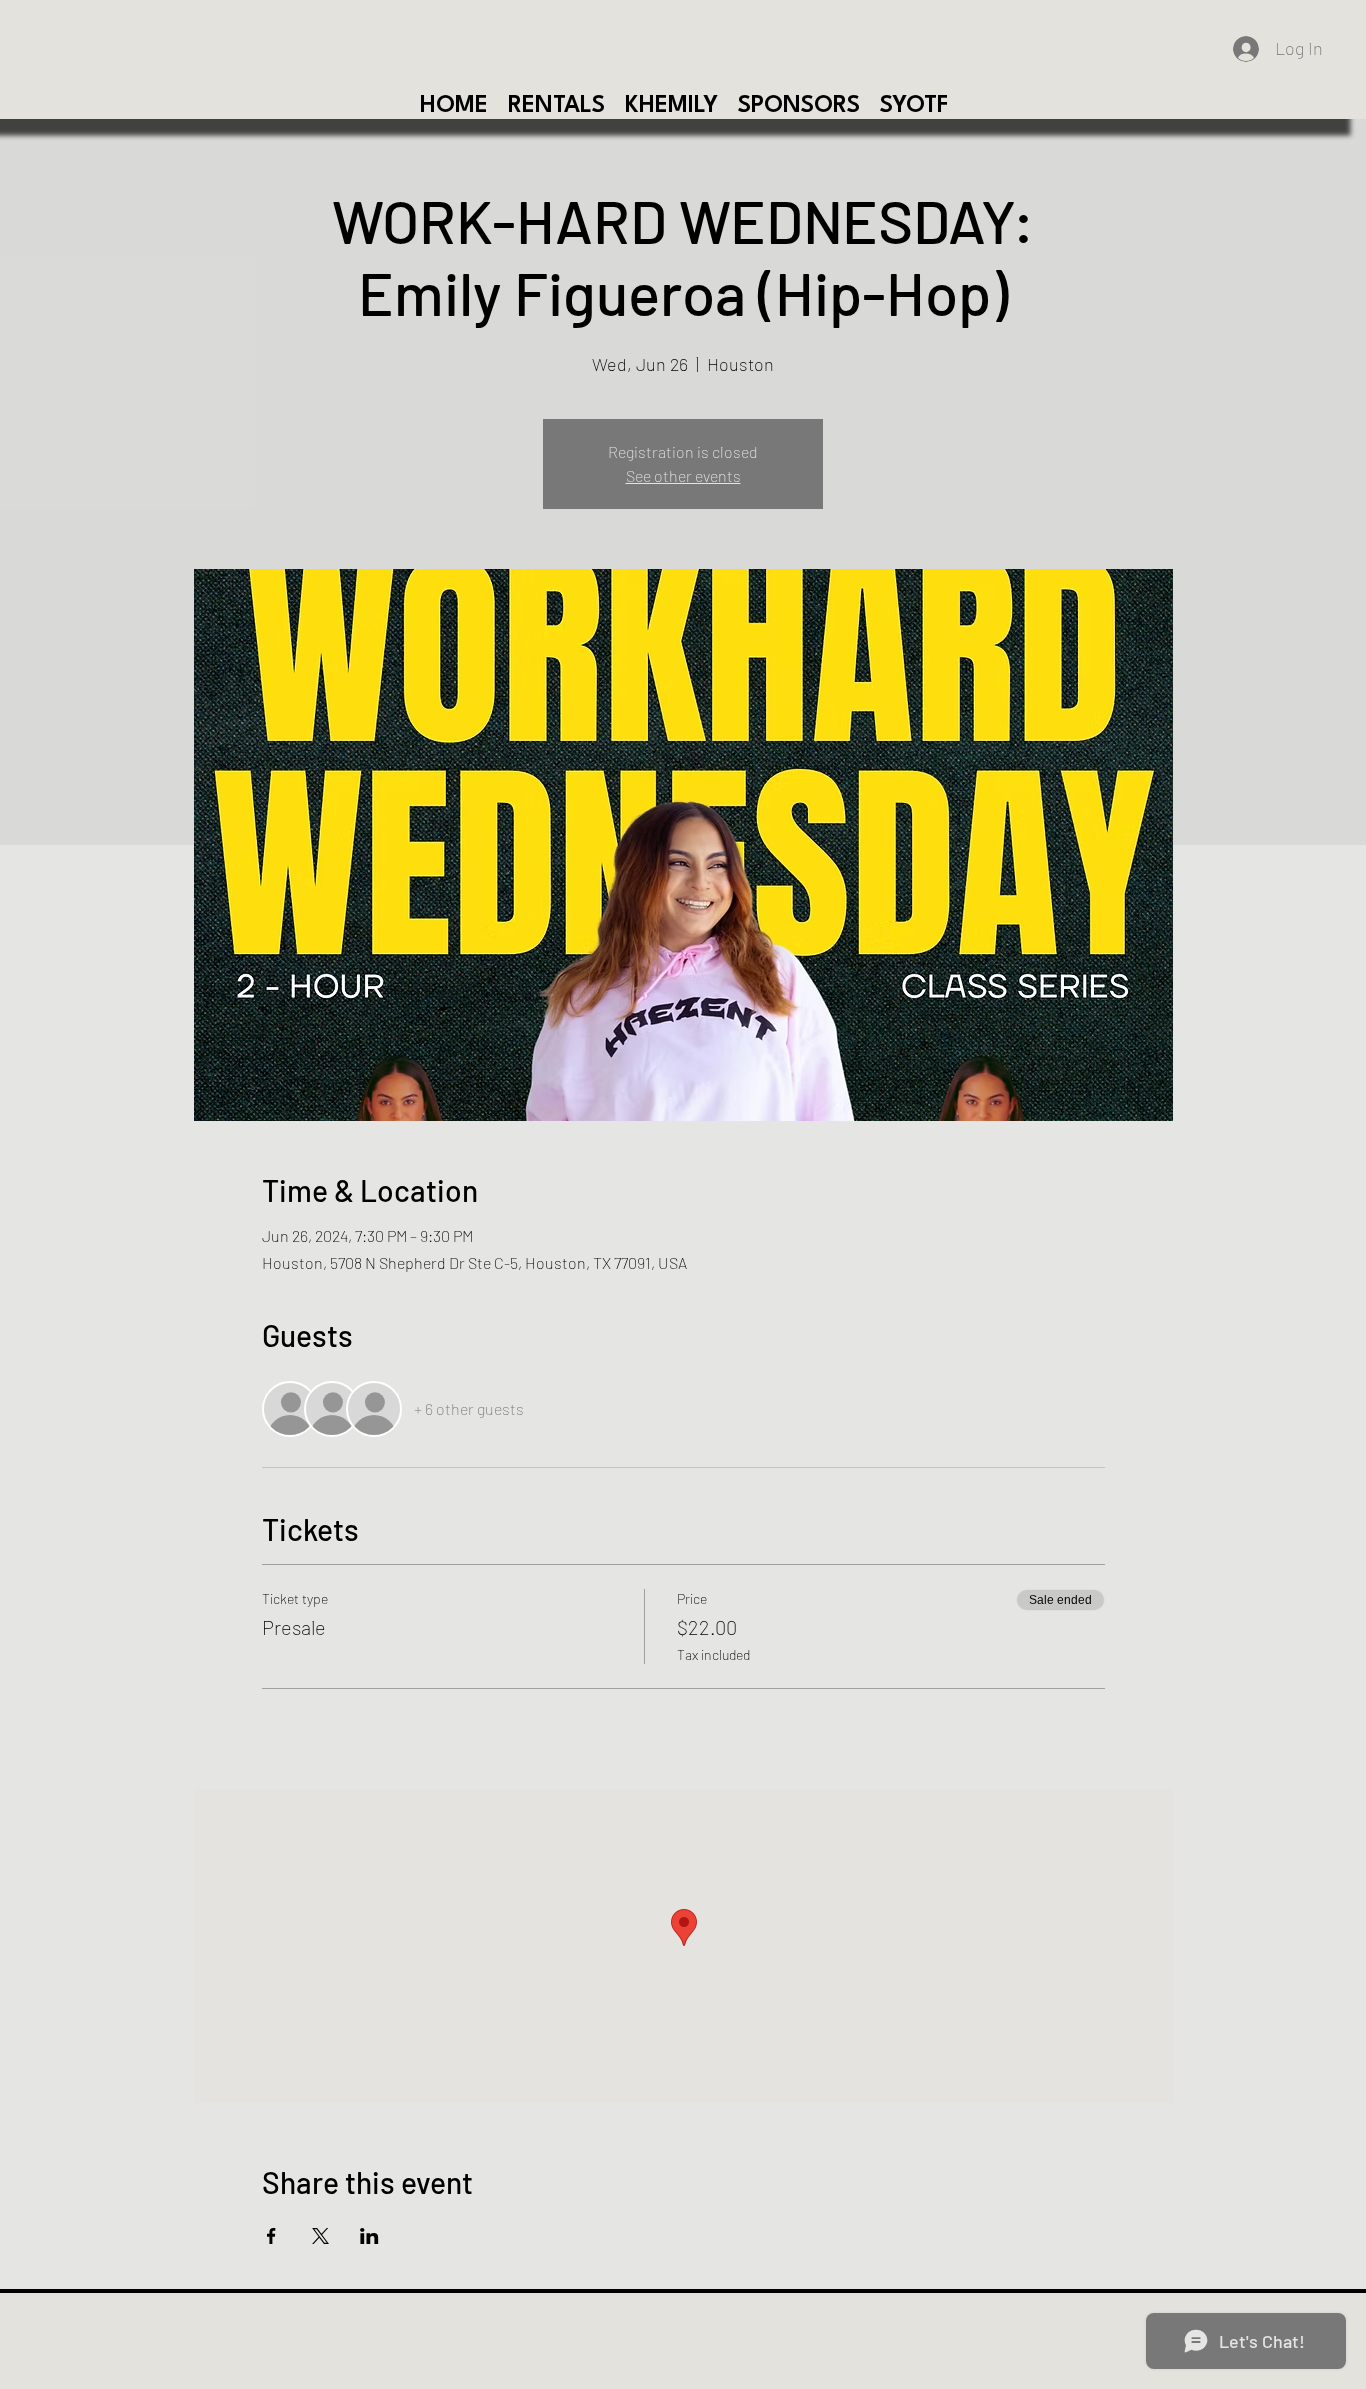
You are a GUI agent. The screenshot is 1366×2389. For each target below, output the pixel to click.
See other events (683, 475)
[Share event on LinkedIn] (369, 2236)
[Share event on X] (320, 2236)
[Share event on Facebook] (271, 2236)
